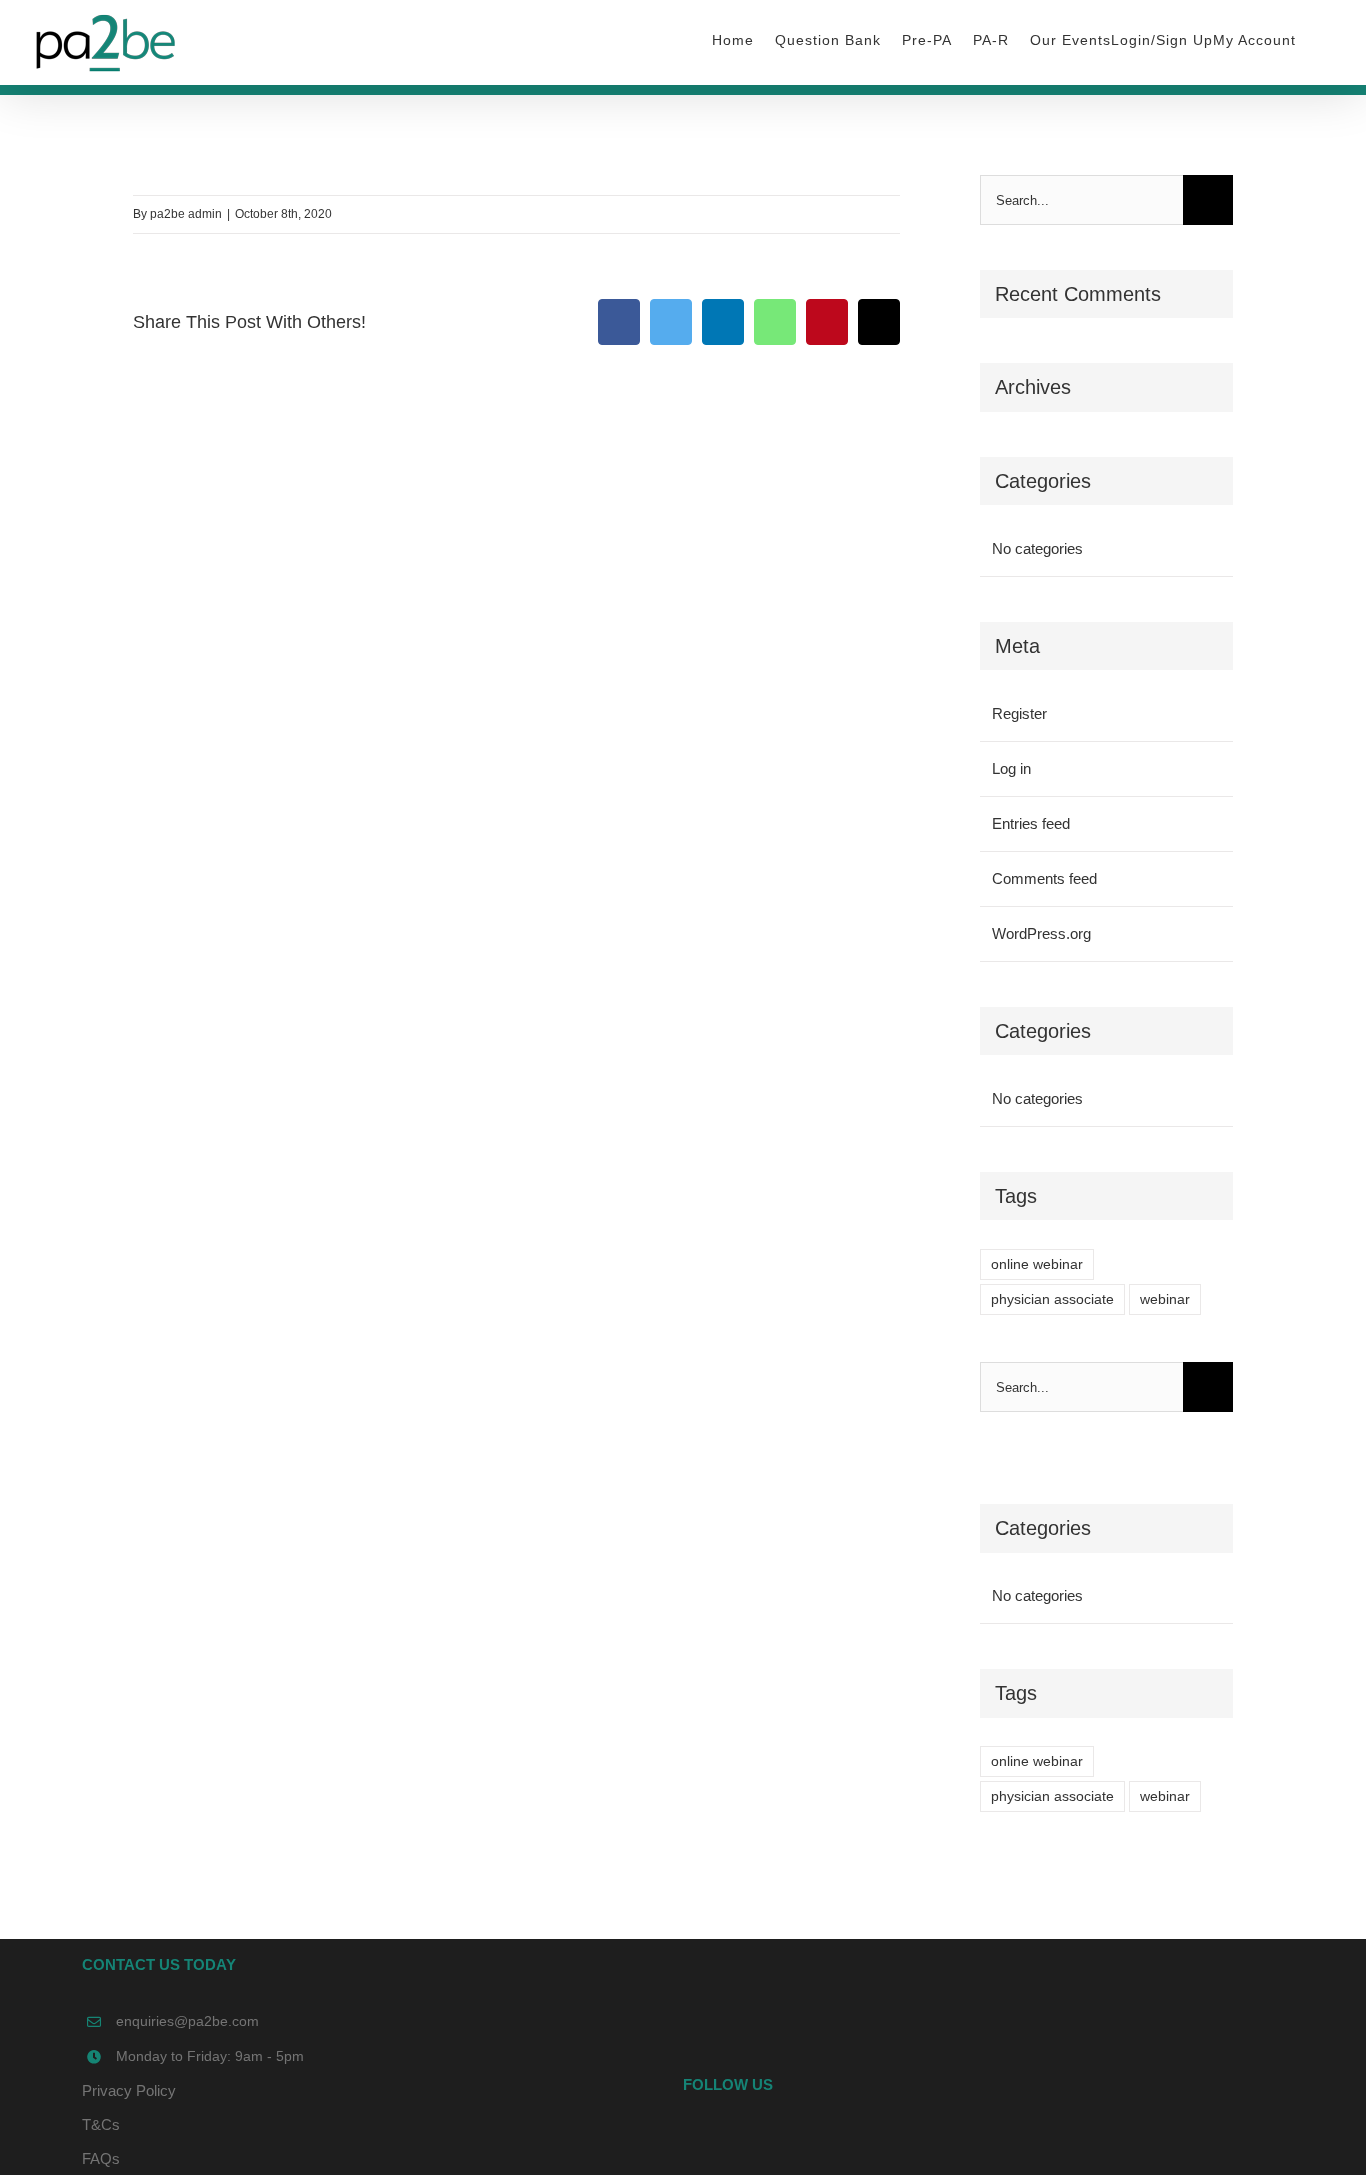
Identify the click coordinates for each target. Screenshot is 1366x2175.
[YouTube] (983, 2142)
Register (1019, 713)
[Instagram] (1010, 2142)
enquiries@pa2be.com (187, 2021)
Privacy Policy (129, 2090)
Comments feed (1044, 878)
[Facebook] (956, 2142)
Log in (1011, 768)
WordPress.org (1041, 933)
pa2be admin (186, 214)
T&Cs (101, 2124)
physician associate (1052, 1299)
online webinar (1037, 1264)
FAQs (101, 2158)
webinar (1165, 1299)
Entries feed (1031, 823)
